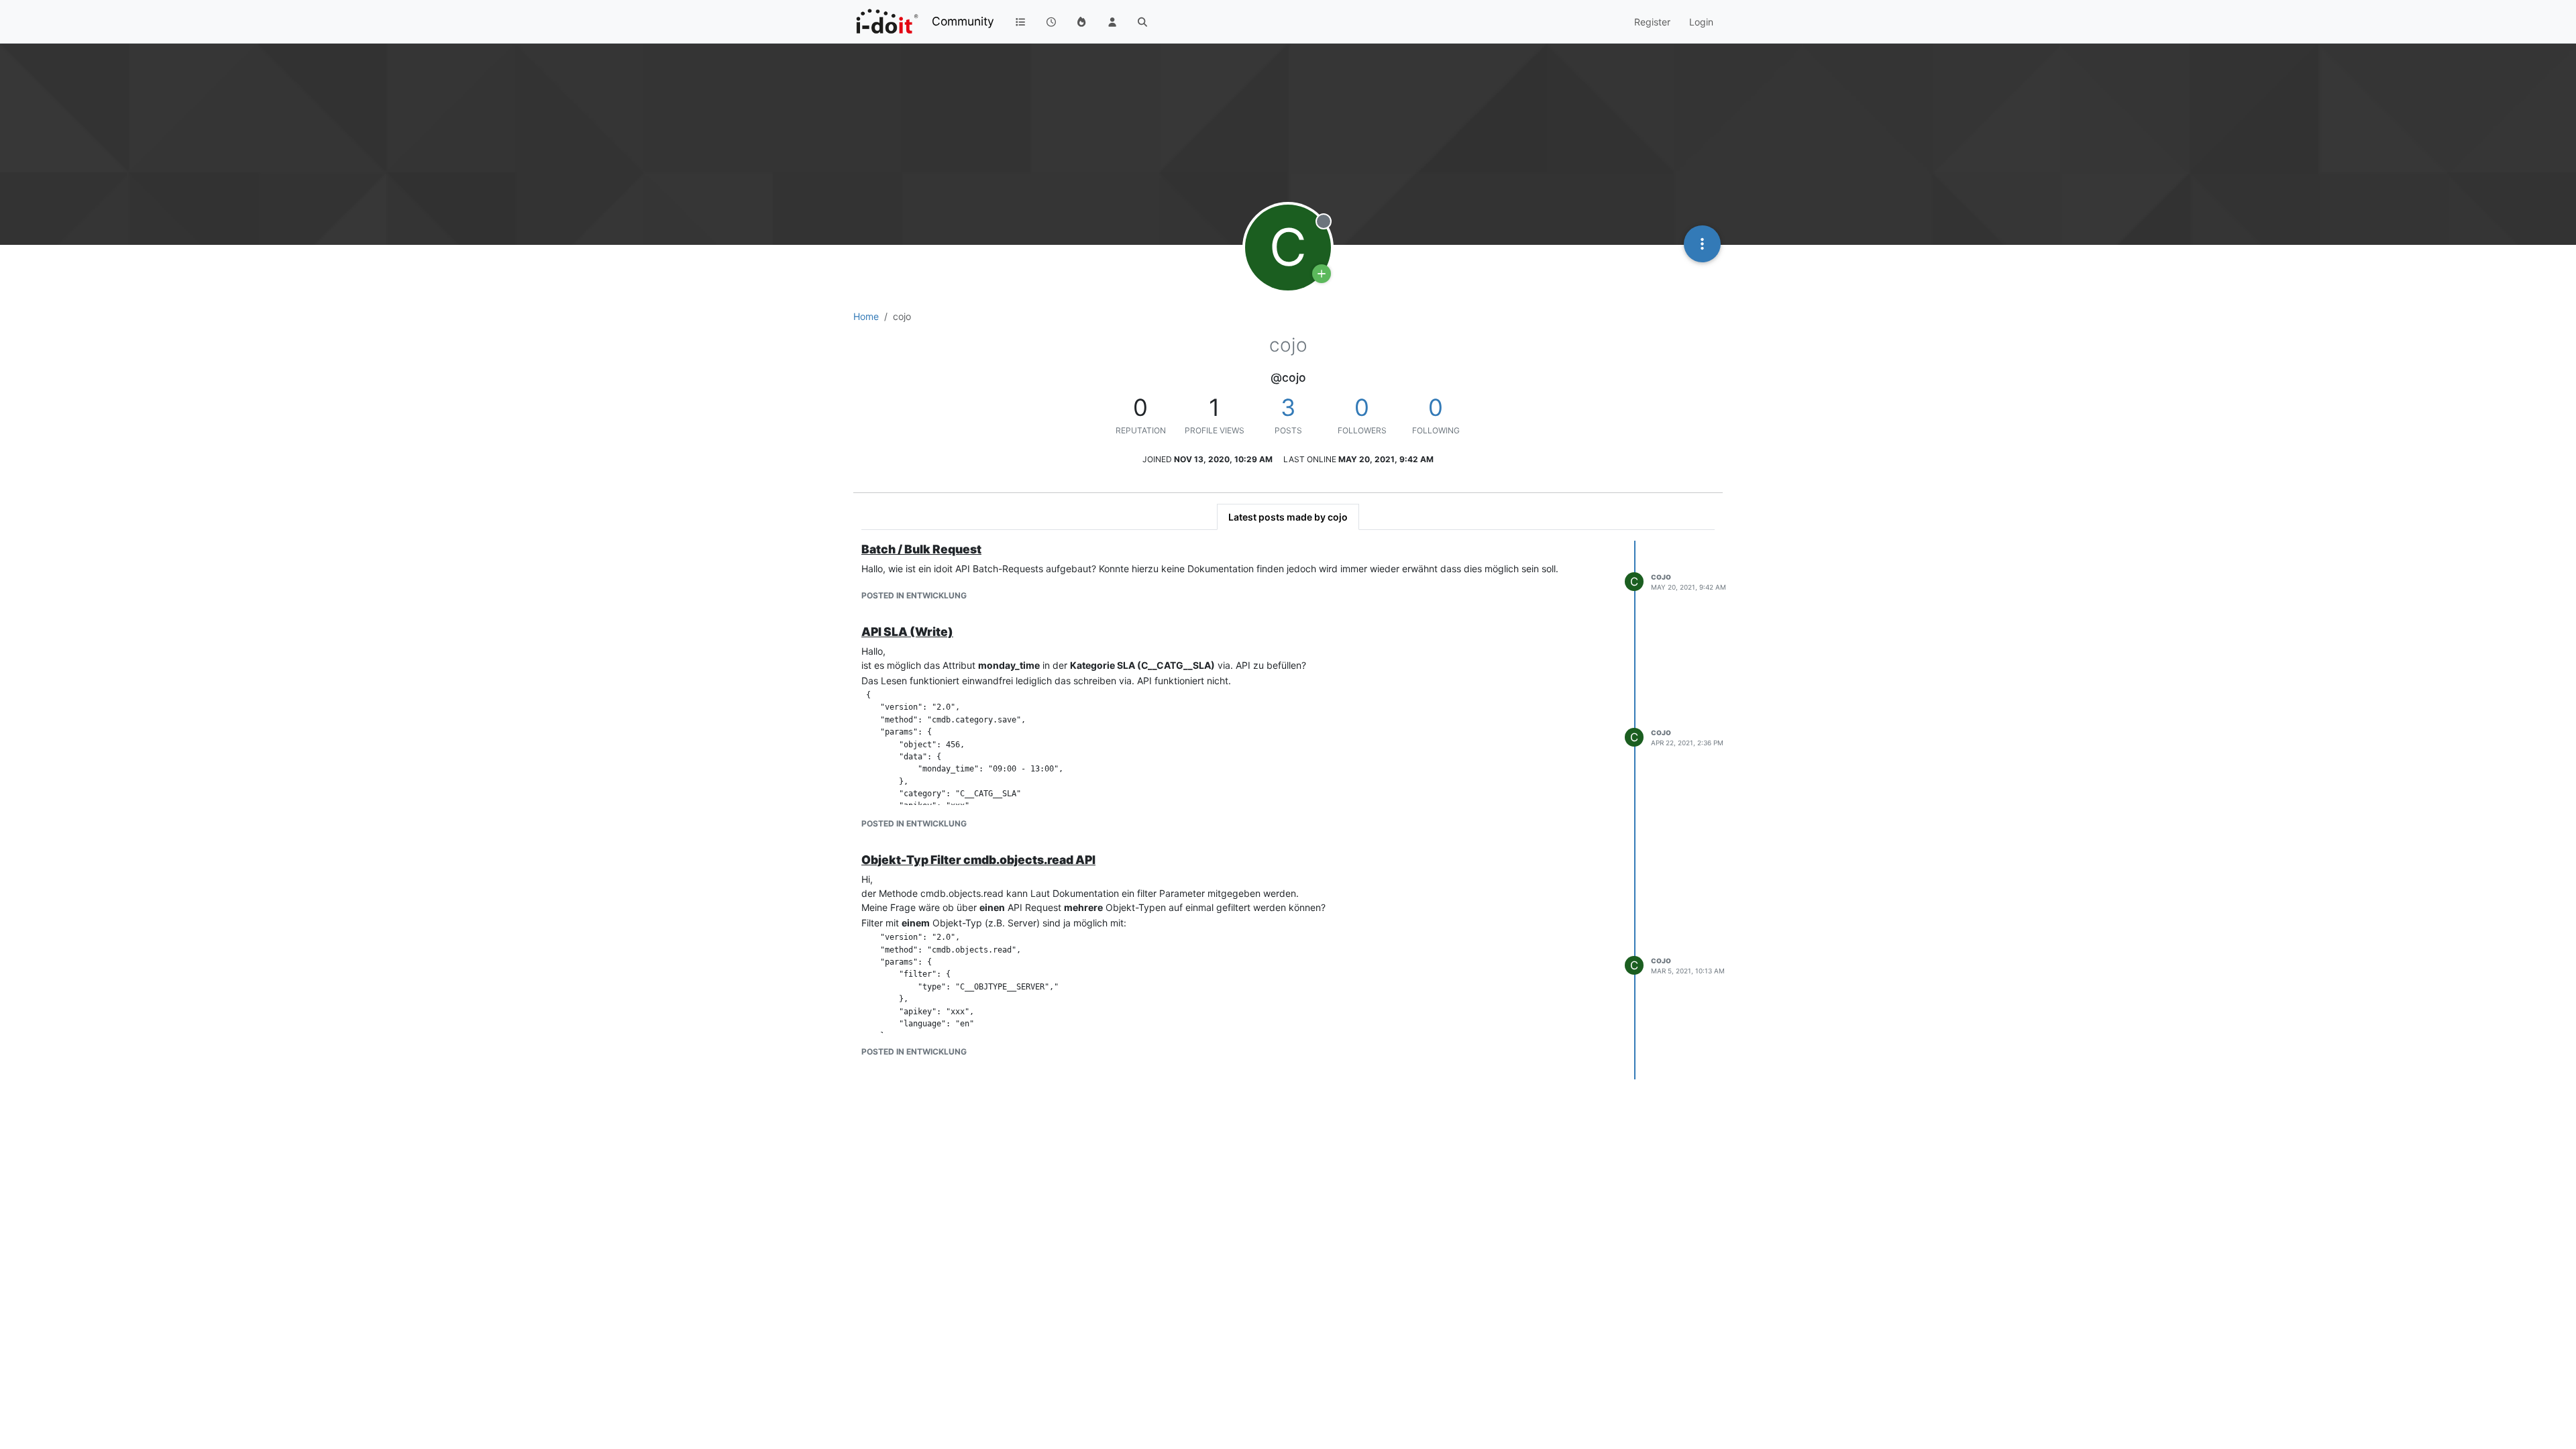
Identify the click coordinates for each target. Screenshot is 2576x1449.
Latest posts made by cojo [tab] (1288, 517)
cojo (1661, 577)
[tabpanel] (1288, 810)
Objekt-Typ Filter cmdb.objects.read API (978, 860)
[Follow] (1322, 274)
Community (963, 21)
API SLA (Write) (907, 632)
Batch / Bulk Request (921, 549)
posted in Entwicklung (914, 595)
